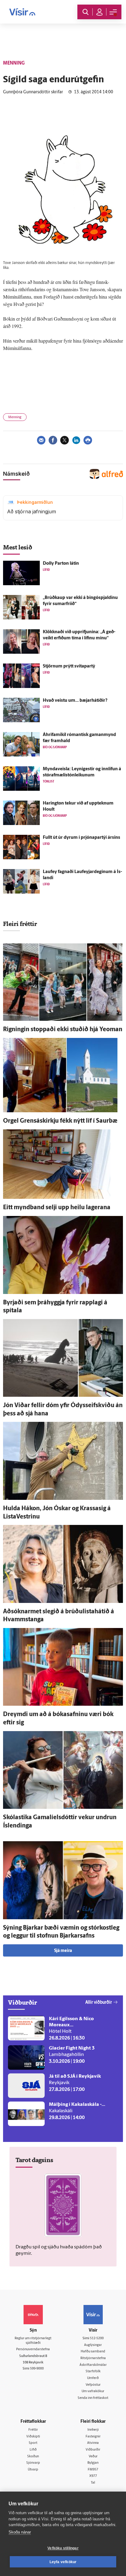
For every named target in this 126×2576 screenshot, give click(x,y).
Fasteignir (93, 2437)
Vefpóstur (93, 2385)
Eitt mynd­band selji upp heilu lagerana (57, 1208)
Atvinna (93, 2443)
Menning (15, 417)
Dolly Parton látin (61, 564)
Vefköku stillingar (63, 2548)
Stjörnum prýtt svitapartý (69, 666)
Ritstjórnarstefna (93, 2358)
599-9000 (37, 2369)
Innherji (93, 2430)
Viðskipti (33, 2437)
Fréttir (33, 2430)
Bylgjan (93, 2463)
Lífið (33, 2450)
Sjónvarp (33, 2463)
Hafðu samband (93, 2352)
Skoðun (33, 2457)
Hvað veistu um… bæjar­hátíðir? (75, 701)
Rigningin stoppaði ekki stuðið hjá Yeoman (63, 1030)
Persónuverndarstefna (33, 2349)
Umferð (93, 2378)
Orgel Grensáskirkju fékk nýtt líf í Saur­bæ (60, 1121)
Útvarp (33, 2470)
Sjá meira (63, 1951)
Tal (93, 2483)
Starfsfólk (93, 2372)
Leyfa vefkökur (63, 2562)
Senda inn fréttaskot (93, 2398)
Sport (33, 2443)
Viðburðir (93, 2450)
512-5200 (97, 2338)
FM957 (93, 2470)
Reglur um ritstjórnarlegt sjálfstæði (33, 2341)
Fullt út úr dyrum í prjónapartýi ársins (82, 838)
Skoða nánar (20, 2532)
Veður (93, 2457)
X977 (93, 2476)
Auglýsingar (93, 2345)
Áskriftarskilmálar (93, 2365)
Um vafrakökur (93, 2391)
